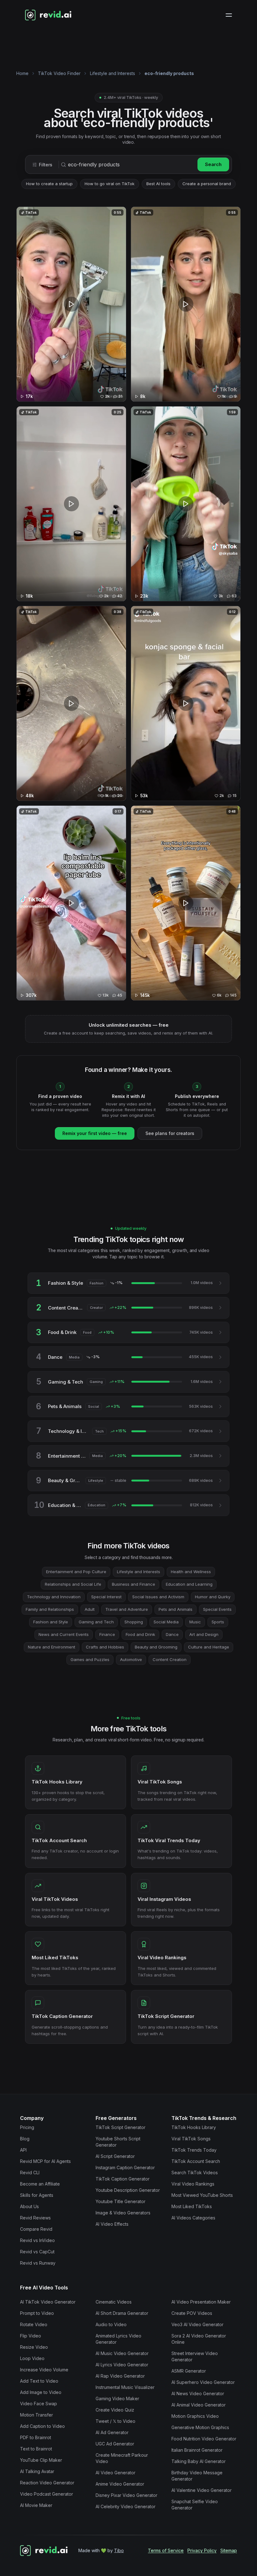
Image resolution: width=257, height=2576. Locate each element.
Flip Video (31, 2336)
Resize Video (34, 2347)
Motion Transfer (37, 2415)
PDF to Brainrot (36, 2437)
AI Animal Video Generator (199, 2405)
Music (195, 1622)
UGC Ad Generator (115, 2444)
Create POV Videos (192, 2313)
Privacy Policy (202, 2550)
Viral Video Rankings (193, 2184)
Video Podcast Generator (47, 2494)
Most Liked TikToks (192, 2206)
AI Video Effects (112, 2224)
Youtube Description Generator (128, 2190)
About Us (29, 2206)
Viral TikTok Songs (191, 2139)
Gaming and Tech (96, 1622)
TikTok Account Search (196, 2161)
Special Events (217, 1609)
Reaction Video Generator (47, 2483)
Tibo (119, 2550)
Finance (107, 1634)
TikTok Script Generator (121, 2127)
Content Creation (170, 1659)
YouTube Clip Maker (41, 2460)
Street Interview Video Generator (195, 2356)
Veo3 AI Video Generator (197, 2324)
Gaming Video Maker (117, 2399)
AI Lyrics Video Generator (122, 2365)
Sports (218, 1622)
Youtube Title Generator (121, 2201)
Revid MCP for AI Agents (45, 2161)
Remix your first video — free (95, 1133)
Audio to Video (111, 2324)
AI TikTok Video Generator (48, 2302)
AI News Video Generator (198, 2393)
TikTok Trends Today (194, 2150)
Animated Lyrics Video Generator (118, 2339)
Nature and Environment (52, 1647)
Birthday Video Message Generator (197, 2476)
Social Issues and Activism (158, 1597)
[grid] (128, 606)
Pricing (27, 2127)
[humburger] (229, 15)
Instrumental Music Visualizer (125, 2387)
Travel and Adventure (127, 1609)
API (23, 2150)
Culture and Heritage (209, 1647)
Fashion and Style (51, 1622)
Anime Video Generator (120, 2484)
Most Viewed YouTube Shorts (202, 2195)
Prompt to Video (37, 2313)
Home (22, 73)
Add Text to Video (39, 2381)
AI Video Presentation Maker (201, 2302)
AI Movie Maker (36, 2505)
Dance (172, 1634)
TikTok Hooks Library (194, 2127)
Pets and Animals (176, 1609)
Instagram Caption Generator (125, 2167)
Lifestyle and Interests (113, 73)
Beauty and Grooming (156, 1647)
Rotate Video (34, 2324)
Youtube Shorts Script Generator (118, 2142)
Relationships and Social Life (73, 1584)
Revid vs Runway (38, 2263)
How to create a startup (49, 184)
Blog (25, 2139)
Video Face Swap (39, 2404)
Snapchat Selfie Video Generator (195, 2505)
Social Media (166, 1622)
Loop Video (32, 2358)
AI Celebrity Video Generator (126, 2506)
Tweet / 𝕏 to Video (115, 2421)
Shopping (134, 1622)
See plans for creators (170, 1133)
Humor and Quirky (213, 1597)
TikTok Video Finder (59, 73)
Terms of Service (166, 2550)
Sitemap (229, 2550)
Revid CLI (30, 2173)
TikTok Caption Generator (123, 2179)
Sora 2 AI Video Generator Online (199, 2339)
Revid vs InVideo (37, 2240)
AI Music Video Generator (122, 2353)
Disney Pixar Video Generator (126, 2495)
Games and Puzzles (90, 1659)
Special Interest (106, 1597)
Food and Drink (140, 1634)
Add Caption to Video (42, 2426)
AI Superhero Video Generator (203, 2382)
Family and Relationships (50, 1609)
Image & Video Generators (123, 2213)
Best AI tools (158, 184)
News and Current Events (64, 1634)
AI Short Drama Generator (122, 2313)
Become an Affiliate (40, 2184)
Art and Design (204, 1634)
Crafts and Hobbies (105, 1647)
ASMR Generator (189, 2371)
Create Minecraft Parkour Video (122, 2458)
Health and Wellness (191, 1572)
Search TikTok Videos (195, 2173)
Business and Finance (134, 1584)
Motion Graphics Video (195, 2416)
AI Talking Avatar (37, 2471)
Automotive (131, 1659)
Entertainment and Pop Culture (76, 1572)
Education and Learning (189, 1584)
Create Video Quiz (115, 2410)
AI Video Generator (115, 2473)
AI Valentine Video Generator (202, 2490)
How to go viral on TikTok (110, 184)
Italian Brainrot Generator (197, 2450)
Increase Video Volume (44, 2370)
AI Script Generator (115, 2156)
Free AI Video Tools (44, 2288)
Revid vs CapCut (37, 2252)
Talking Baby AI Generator (199, 2461)
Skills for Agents (37, 2195)
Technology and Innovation (54, 1597)
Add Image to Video (41, 2392)
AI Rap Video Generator (120, 2376)
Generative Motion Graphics (200, 2427)
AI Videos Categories (193, 2218)
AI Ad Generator (112, 2432)
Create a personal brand (207, 184)
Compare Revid (36, 2229)
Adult (90, 1609)
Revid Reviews (35, 2218)
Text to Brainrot (36, 2449)
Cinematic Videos (114, 2302)
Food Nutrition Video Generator (204, 2439)
